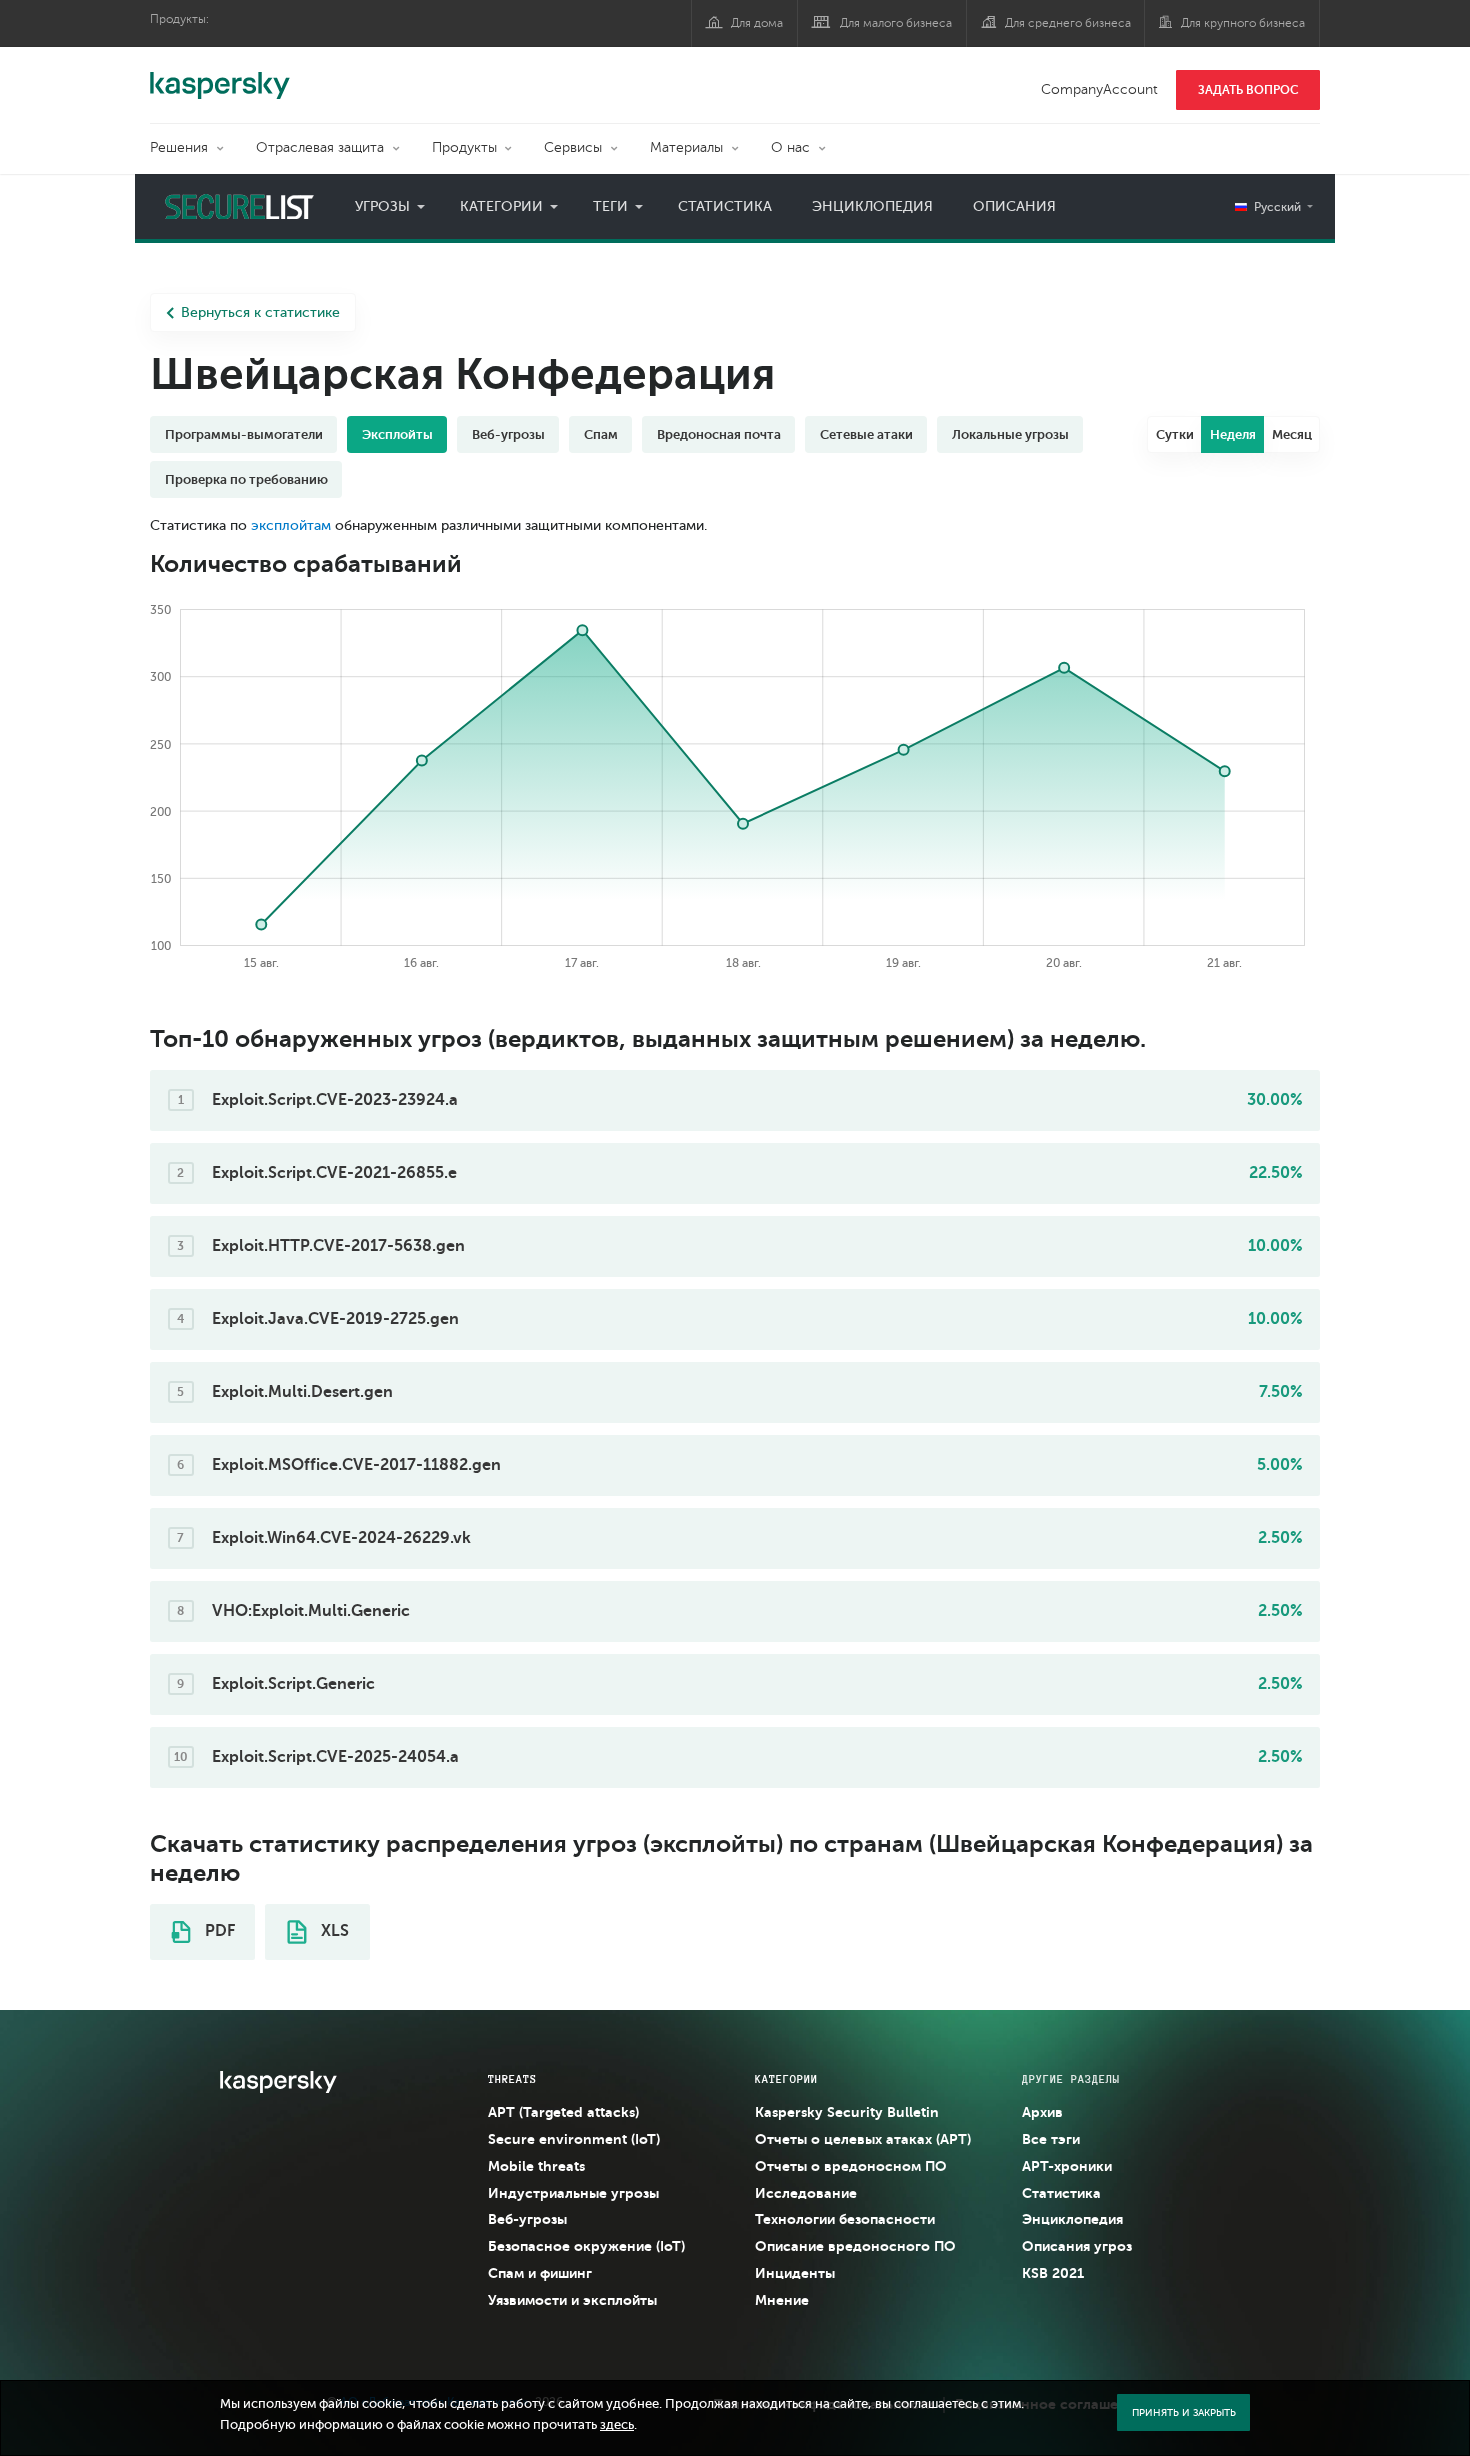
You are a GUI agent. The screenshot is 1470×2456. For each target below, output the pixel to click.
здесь (617, 2425)
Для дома (757, 23)
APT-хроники (1067, 2166)
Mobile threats (536, 2166)
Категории (501, 206)
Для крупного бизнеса (1243, 23)
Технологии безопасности (845, 2219)
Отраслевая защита (320, 147)
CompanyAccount (1099, 89)
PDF (218, 1931)
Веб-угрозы (527, 2219)
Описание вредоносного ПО (855, 2246)
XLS (333, 1931)
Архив (1042, 2112)
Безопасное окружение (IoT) (586, 2246)
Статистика (725, 206)
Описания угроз (1077, 2246)
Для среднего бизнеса (1068, 23)
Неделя (1233, 434)
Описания (1014, 206)
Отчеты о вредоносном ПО (851, 2166)
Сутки (1175, 434)
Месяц (1292, 434)
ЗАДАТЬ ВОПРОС (1248, 90)
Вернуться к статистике (260, 312)
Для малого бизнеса (896, 23)
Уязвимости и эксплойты (572, 2300)
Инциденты (795, 2273)
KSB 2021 (1053, 2273)
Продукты (464, 147)
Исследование (806, 2193)
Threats (512, 2079)
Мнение (782, 2300)
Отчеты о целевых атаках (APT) (863, 2139)
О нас (790, 147)
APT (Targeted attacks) (563, 2112)
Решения (179, 147)
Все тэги (1051, 2139)
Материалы (686, 147)
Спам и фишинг (540, 2273)
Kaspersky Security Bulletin (847, 2112)
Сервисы (573, 147)
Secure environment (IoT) (574, 2139)
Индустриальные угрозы (573, 2193)
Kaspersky (220, 75)
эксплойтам (291, 525)
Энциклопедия (872, 206)
